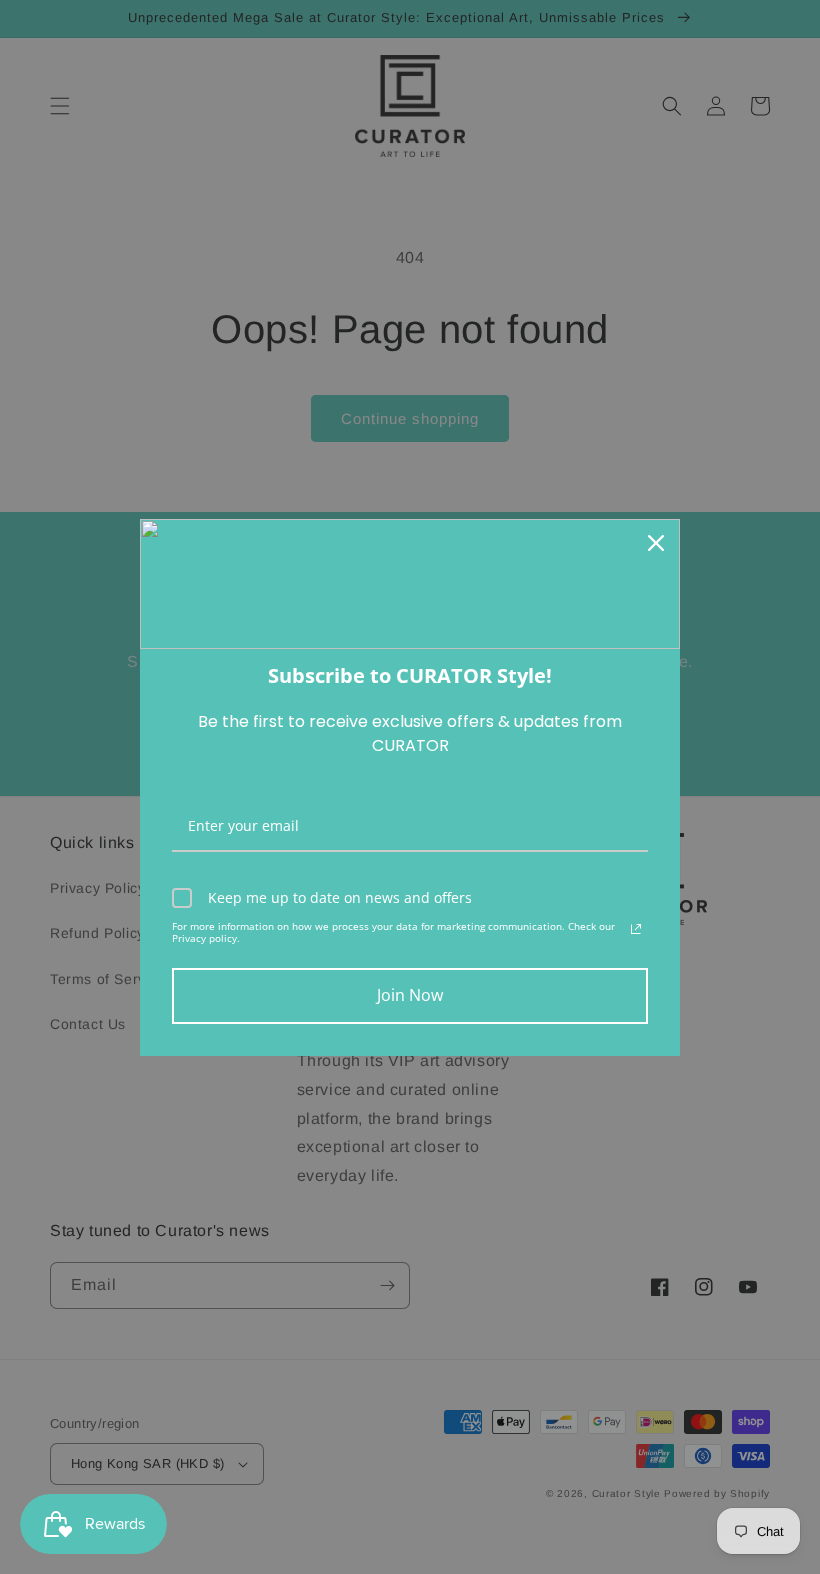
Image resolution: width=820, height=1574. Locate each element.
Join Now (410, 995)
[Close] (656, 543)
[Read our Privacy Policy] (636, 929)
